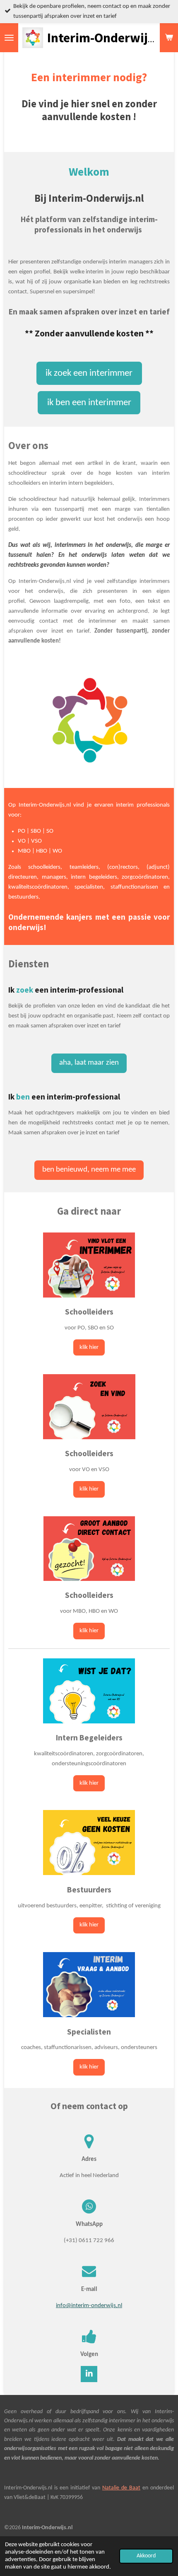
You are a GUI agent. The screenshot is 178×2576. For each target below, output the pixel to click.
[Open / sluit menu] (9, 38)
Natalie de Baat (121, 2488)
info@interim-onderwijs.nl (89, 2306)
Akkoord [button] (146, 2556)
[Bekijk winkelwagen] (169, 38)
